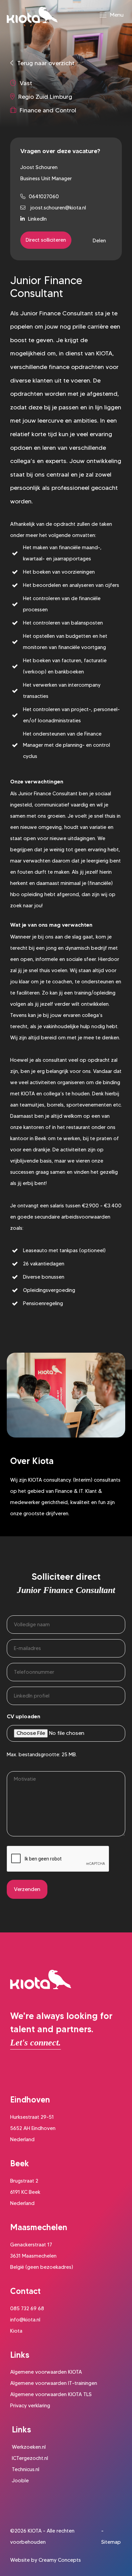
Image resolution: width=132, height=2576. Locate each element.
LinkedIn (37, 219)
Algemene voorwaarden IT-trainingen (54, 2383)
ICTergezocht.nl (30, 2458)
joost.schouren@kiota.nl (57, 208)
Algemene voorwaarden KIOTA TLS (51, 2394)
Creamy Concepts (60, 2560)
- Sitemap (111, 2536)
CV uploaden (24, 1716)
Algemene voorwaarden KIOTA (46, 2372)
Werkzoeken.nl (29, 2447)
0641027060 (44, 197)
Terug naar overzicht (46, 63)
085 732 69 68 (27, 2309)
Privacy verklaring (30, 2406)
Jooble (20, 2481)
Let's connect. (36, 2043)
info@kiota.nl (25, 2320)
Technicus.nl (26, 2469)
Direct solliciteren (46, 240)
